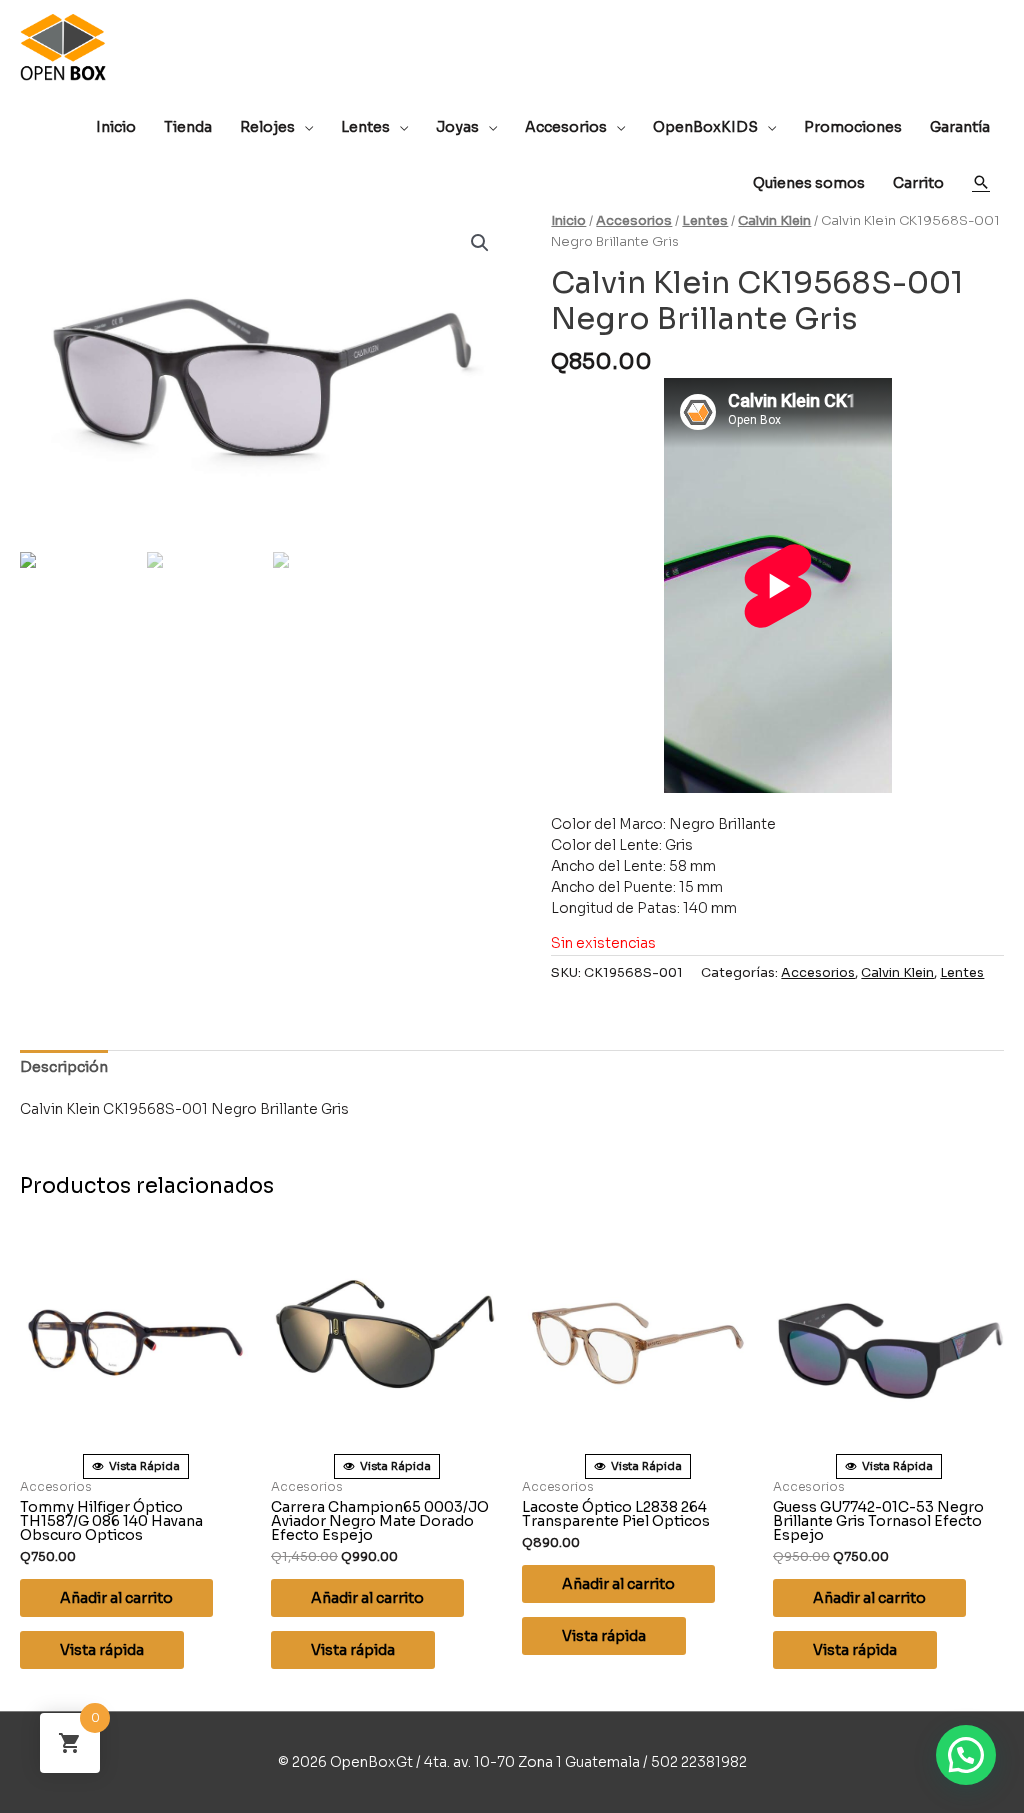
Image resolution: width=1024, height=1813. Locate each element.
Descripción (64, 1067)
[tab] (64, 1067)
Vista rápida (102, 1650)
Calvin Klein (774, 221)
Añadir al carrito (116, 1598)
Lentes (705, 221)
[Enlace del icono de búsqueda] (981, 182)
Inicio (568, 221)
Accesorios (634, 221)
